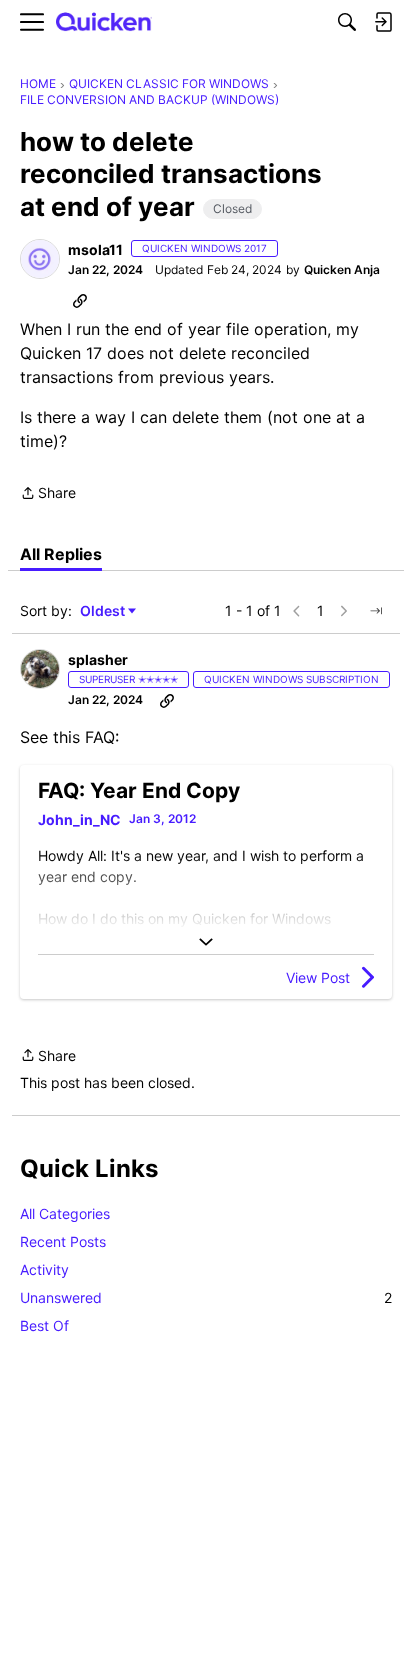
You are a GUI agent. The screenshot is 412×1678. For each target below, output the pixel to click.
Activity (44, 1269)
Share (48, 494)
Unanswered (206, 1297)
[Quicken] (104, 22)
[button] (40, 259)
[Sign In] (383, 22)
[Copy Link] (80, 300)
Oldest (104, 611)
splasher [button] (98, 659)
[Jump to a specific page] (376, 611)
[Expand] (206, 942)
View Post (318, 977)
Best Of (44, 1325)
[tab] (61, 554)
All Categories (65, 1213)
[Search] (347, 22)
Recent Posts (63, 1241)
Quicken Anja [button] (342, 269)
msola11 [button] (95, 249)
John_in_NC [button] (79, 819)
